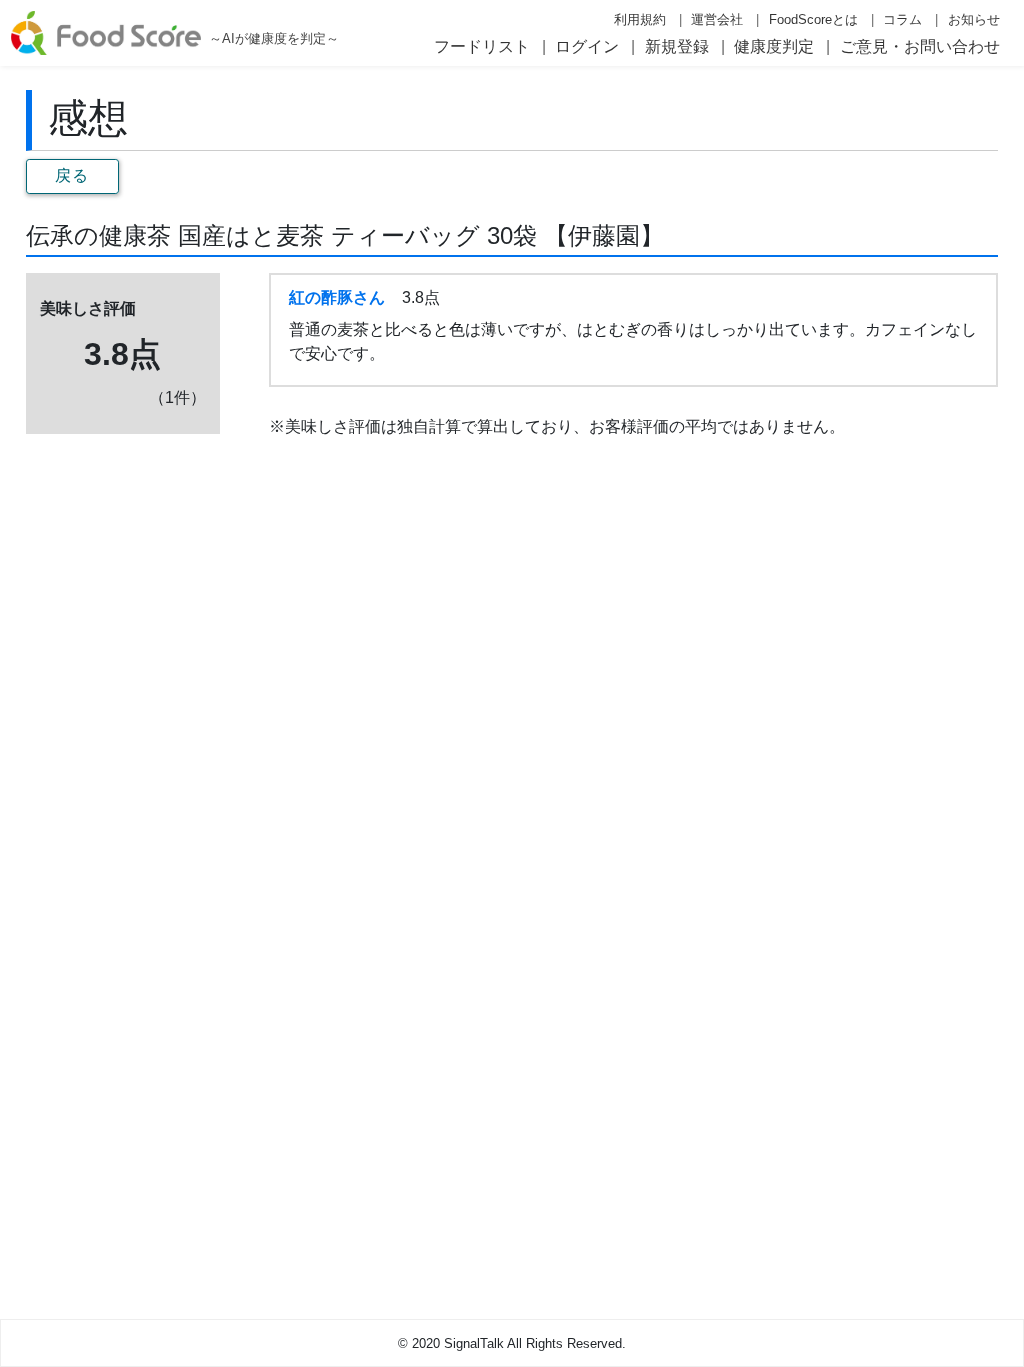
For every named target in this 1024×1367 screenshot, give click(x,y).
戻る (72, 175)
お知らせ (974, 19)
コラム (902, 19)
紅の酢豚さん (337, 297)
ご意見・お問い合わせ (920, 46)
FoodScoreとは (813, 19)
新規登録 (677, 46)
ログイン (587, 46)
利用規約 (640, 19)
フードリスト (482, 46)
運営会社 (717, 19)
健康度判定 (774, 46)
